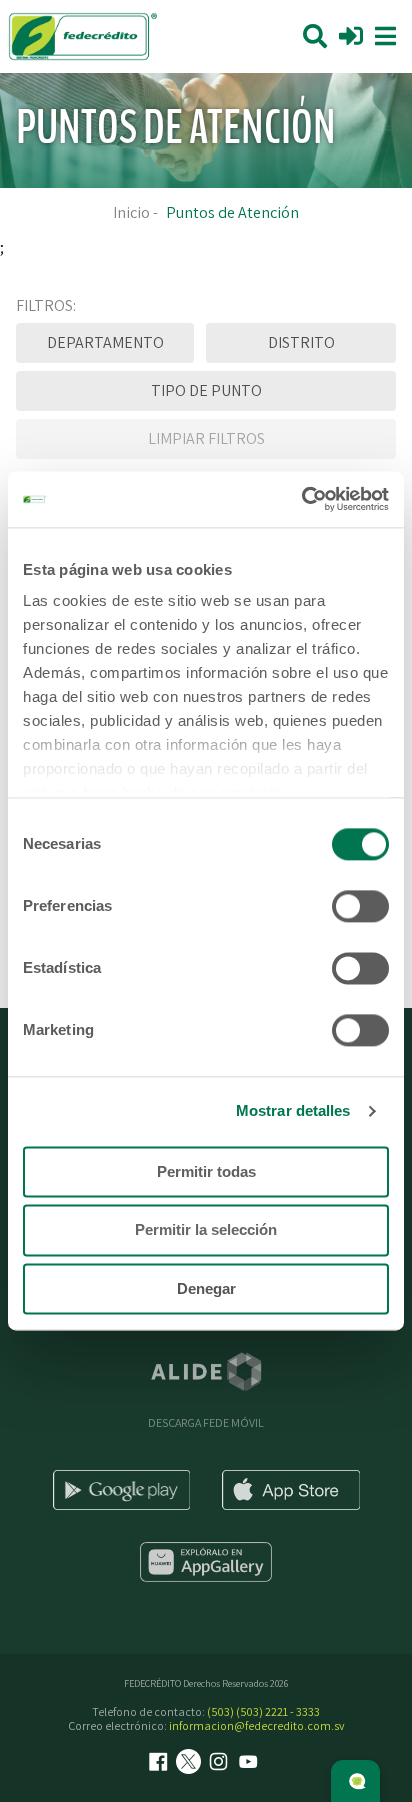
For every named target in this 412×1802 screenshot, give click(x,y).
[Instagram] (221, 1763)
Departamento (105, 342)
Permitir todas (206, 1171)
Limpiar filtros (206, 438)
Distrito (301, 342)
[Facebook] (161, 1763)
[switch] (360, 906)
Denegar (206, 1288)
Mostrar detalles (293, 1110)
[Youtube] (251, 1763)
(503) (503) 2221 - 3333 (263, 1711)
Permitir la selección (206, 1230)
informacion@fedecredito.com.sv (257, 1725)
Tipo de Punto (206, 390)
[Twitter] (191, 1763)
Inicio (131, 212)
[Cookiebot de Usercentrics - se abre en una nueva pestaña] (301, 499)
